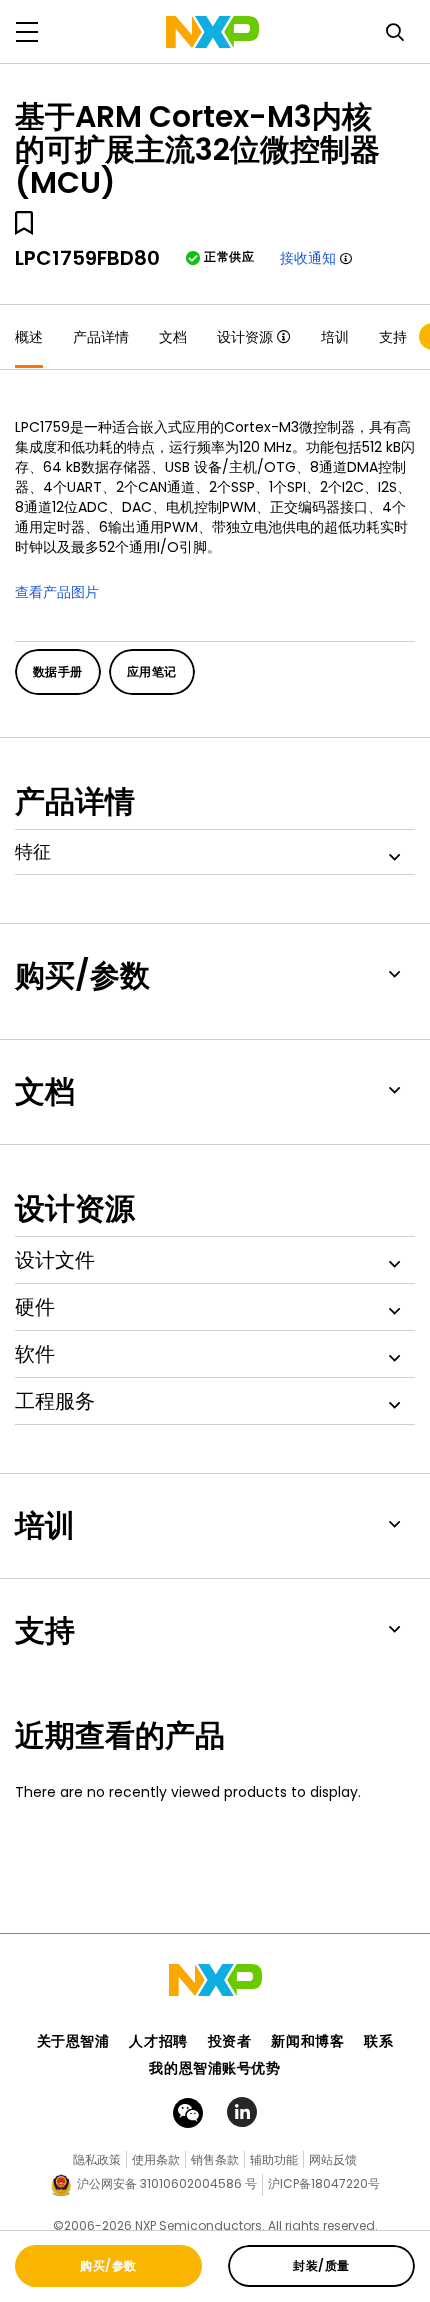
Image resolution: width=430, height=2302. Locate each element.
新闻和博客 (307, 2041)
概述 (29, 337)
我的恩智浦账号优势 (214, 2068)
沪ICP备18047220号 (324, 2183)
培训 (335, 337)
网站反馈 (333, 2159)
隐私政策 (97, 2159)
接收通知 (308, 258)
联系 (378, 2041)
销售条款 (215, 2159)
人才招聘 (158, 2041)
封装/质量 (321, 2265)
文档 (173, 337)
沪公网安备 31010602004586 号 (167, 2183)
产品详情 (101, 337)
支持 (393, 337)
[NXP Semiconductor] (212, 32)
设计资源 (245, 337)
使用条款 (156, 2159)
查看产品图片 (57, 592)
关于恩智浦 (73, 2041)
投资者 (230, 2041)
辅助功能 (274, 2159)
